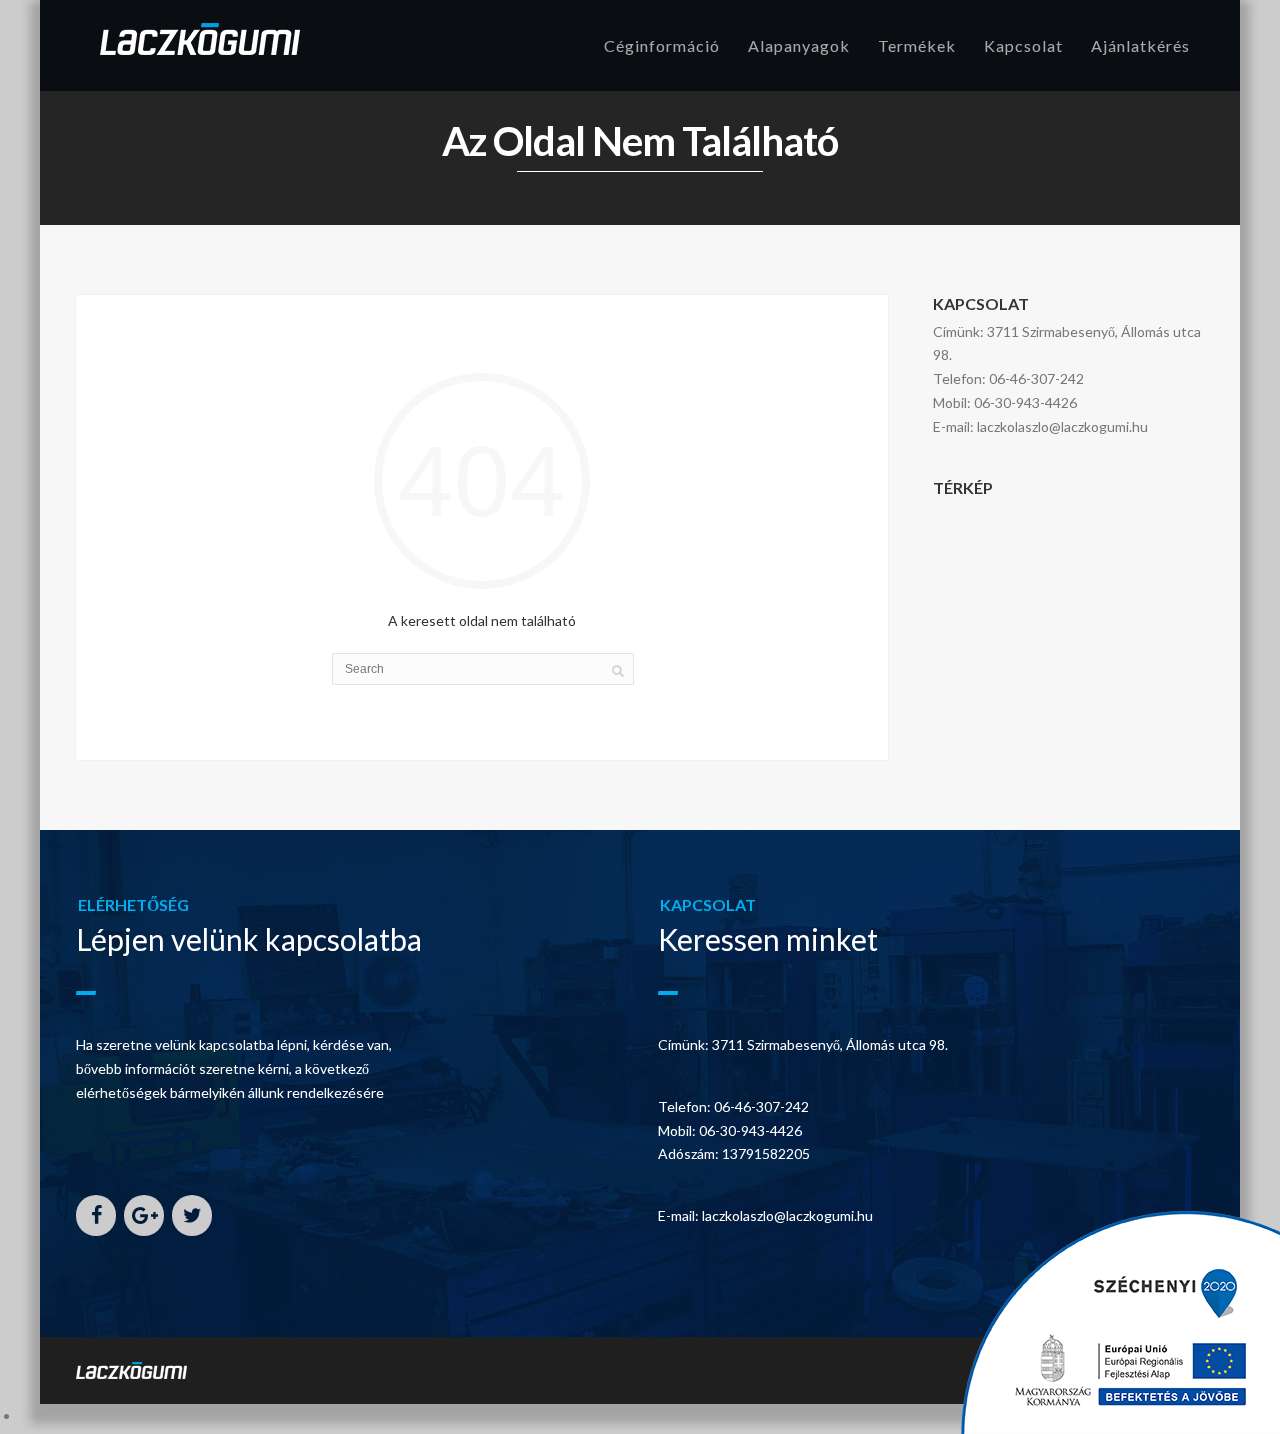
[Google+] (144, 1215)
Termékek (917, 45)
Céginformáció (662, 45)
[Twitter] (192, 1215)
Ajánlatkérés (1140, 45)
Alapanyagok (799, 45)
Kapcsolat (1023, 45)
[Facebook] (96, 1215)
